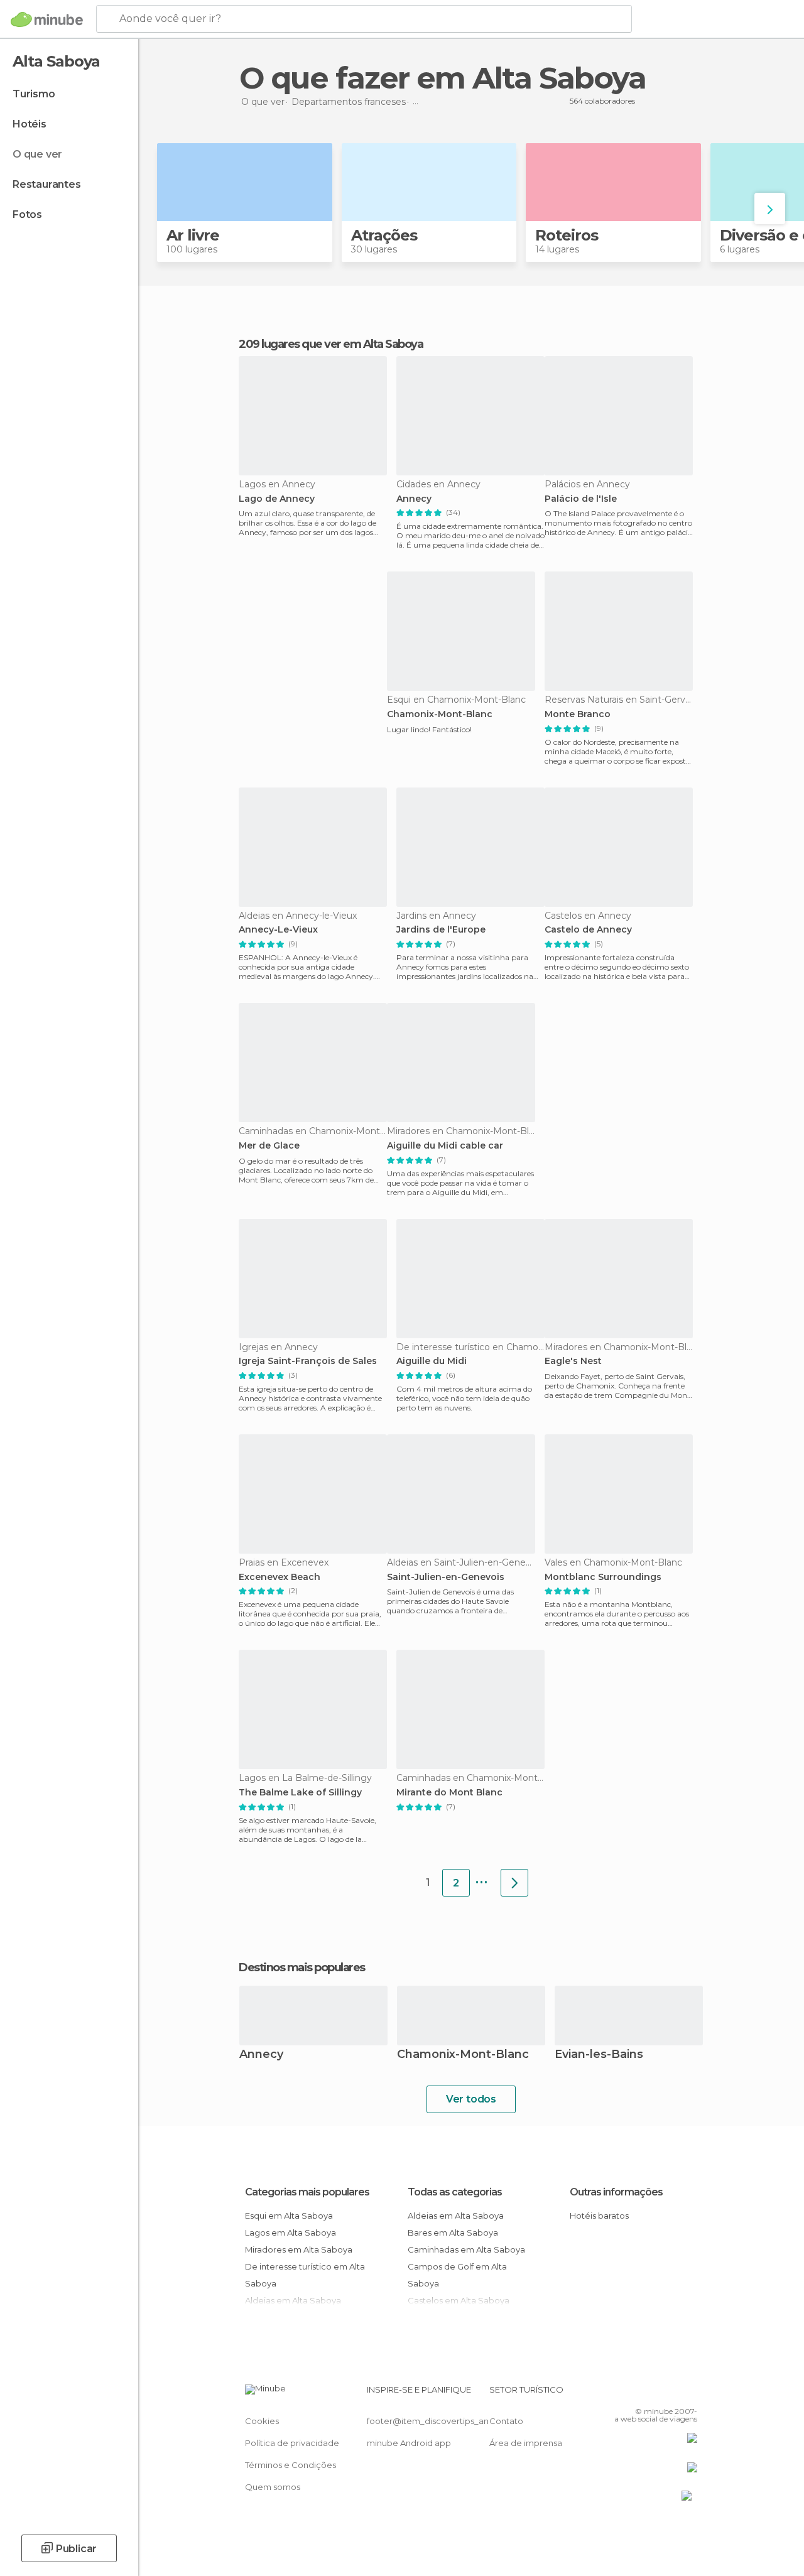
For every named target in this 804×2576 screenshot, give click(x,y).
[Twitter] (656, 2393)
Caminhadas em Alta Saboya (466, 2249)
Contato (506, 2421)
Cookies (262, 2421)
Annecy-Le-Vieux (278, 930)
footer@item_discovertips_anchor (437, 2421)
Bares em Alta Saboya (453, 2232)
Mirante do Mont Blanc (449, 1793)
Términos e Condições (291, 2465)
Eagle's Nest (573, 1361)
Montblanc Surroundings (603, 1577)
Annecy (414, 499)
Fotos (27, 214)
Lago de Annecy (277, 499)
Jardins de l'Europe (441, 930)
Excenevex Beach (280, 1577)
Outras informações (616, 2192)
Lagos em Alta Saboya (291, 2232)
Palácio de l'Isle (581, 499)
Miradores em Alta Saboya (299, 2249)
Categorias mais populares (307, 2192)
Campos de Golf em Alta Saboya (457, 2275)
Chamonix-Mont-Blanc (440, 714)
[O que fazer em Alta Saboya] (514, 1883)
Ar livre (193, 235)
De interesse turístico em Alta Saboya (305, 2275)
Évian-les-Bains (599, 2055)
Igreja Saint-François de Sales (308, 1361)
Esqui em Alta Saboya (289, 2216)
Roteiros (567, 235)
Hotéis (30, 124)
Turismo (34, 94)
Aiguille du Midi (432, 1361)
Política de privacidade (292, 2443)
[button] (770, 208)
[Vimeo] (673, 2393)
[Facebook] (640, 2393)
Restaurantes (47, 184)
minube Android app (409, 2443)
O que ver (37, 154)
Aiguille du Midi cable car (445, 1146)
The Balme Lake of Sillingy (300, 1793)
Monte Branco (578, 714)
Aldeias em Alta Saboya (456, 2216)
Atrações (384, 235)
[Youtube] (689, 2393)
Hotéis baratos (599, 2216)
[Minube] (47, 19)
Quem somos (273, 2487)
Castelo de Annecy (588, 930)
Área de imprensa (526, 2443)
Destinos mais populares (302, 1967)
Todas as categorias (455, 2192)
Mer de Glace (269, 1146)
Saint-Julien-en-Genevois (446, 1577)
